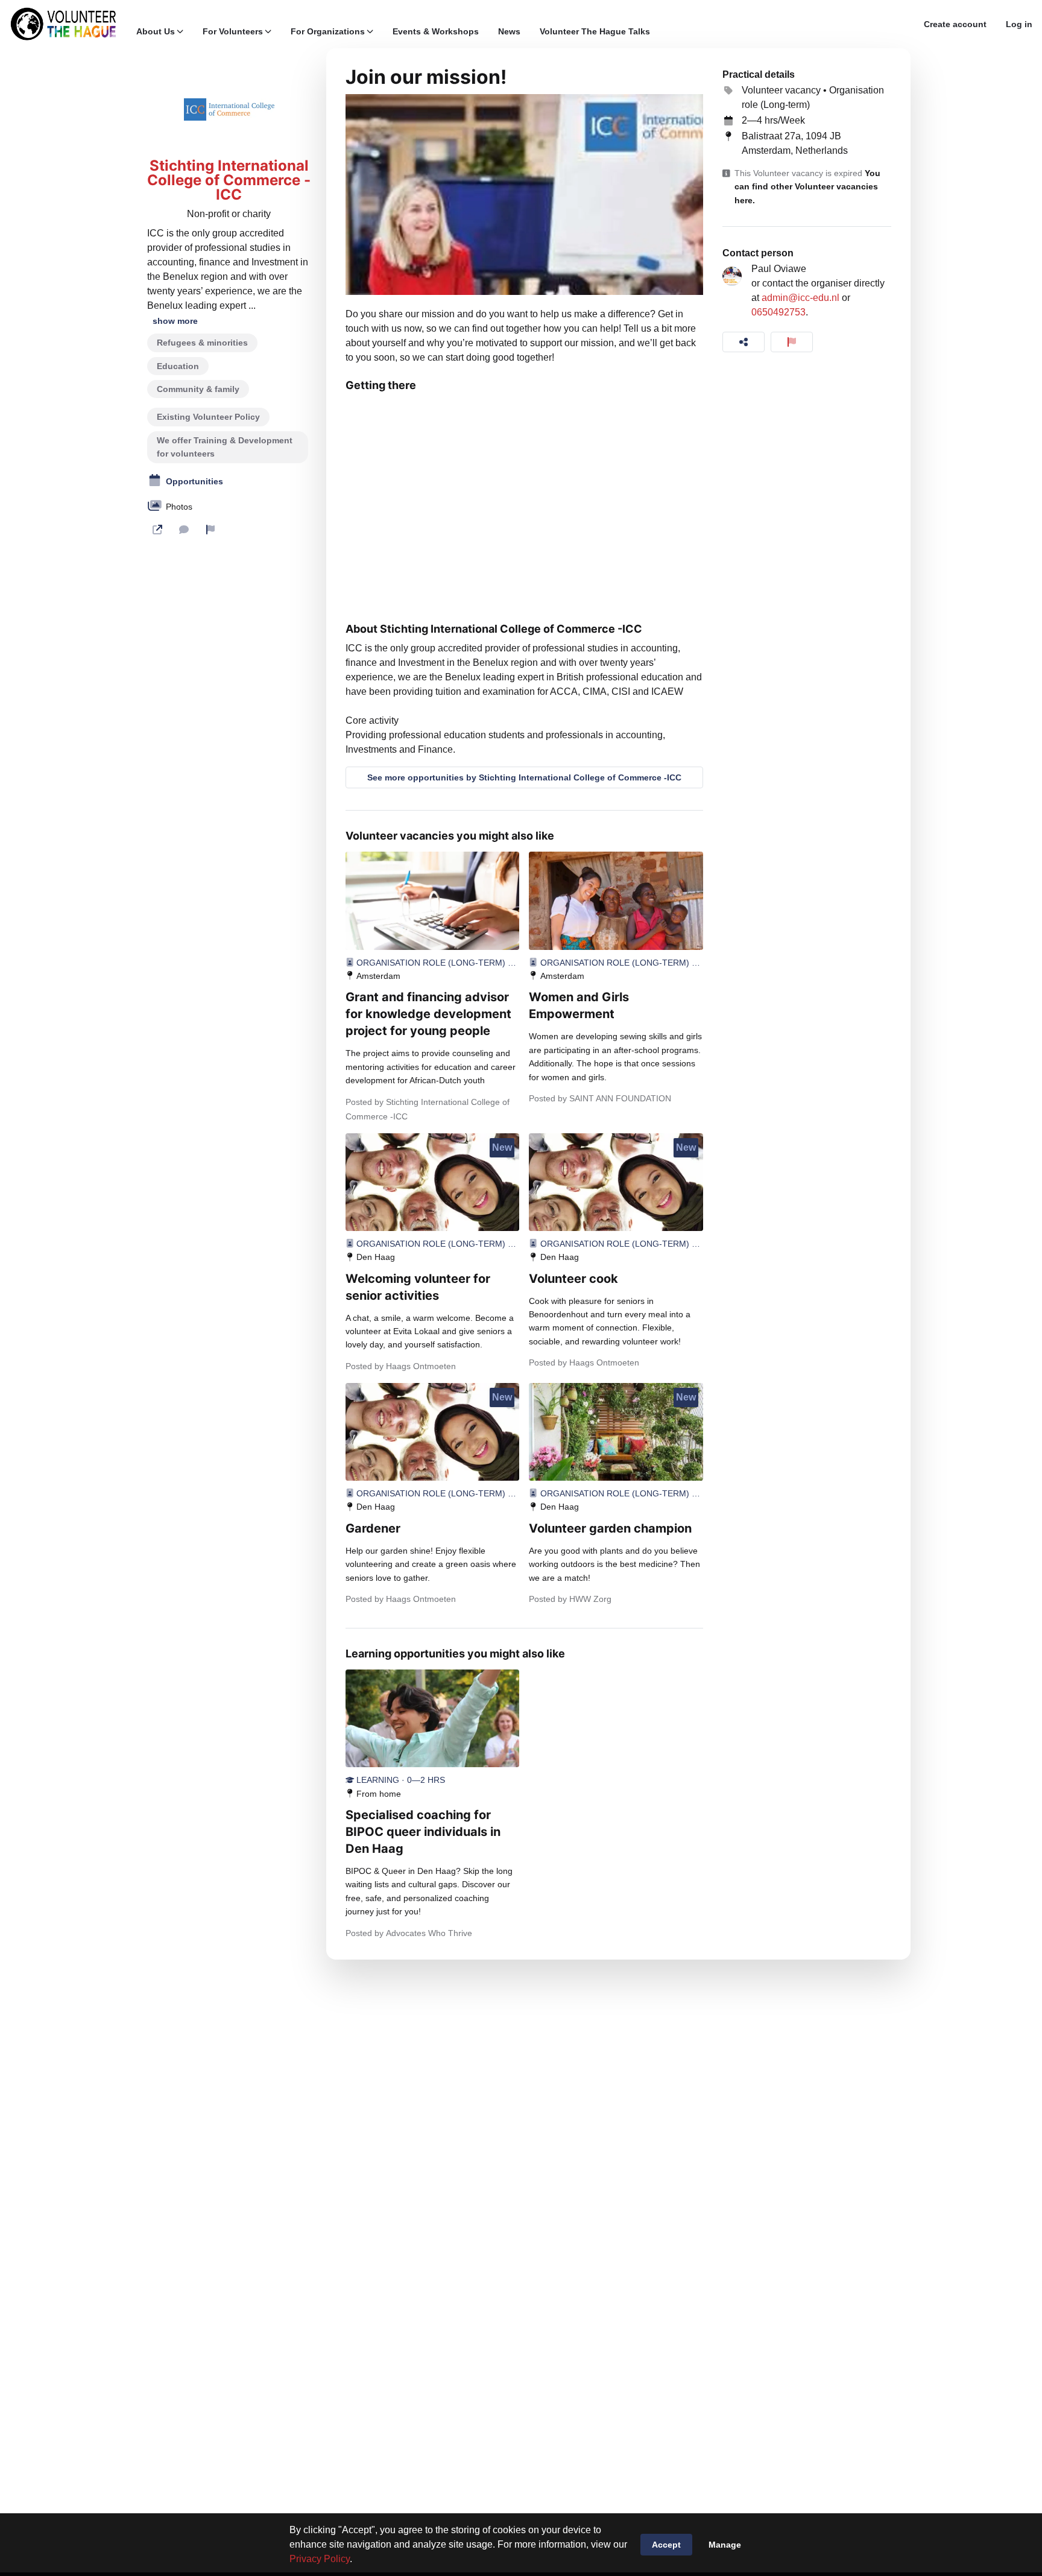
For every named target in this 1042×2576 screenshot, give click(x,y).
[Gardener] (432, 1432)
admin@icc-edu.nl (800, 298)
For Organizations (328, 31)
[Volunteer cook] (616, 1182)
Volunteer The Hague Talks (595, 31)
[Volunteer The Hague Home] (63, 24)
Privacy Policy (320, 2559)
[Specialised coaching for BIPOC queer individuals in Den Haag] (432, 1718)
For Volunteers (233, 31)
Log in (1019, 24)
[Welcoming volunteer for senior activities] (432, 1182)
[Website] (157, 530)
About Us (156, 31)
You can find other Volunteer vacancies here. (807, 187)
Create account (955, 24)
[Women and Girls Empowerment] (616, 900)
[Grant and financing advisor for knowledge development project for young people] (432, 900)
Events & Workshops (436, 31)
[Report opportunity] (792, 342)
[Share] (744, 342)
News (509, 31)
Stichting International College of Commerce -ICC (229, 180)
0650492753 (778, 312)
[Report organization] (210, 530)
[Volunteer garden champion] (616, 1432)
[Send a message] (184, 530)
